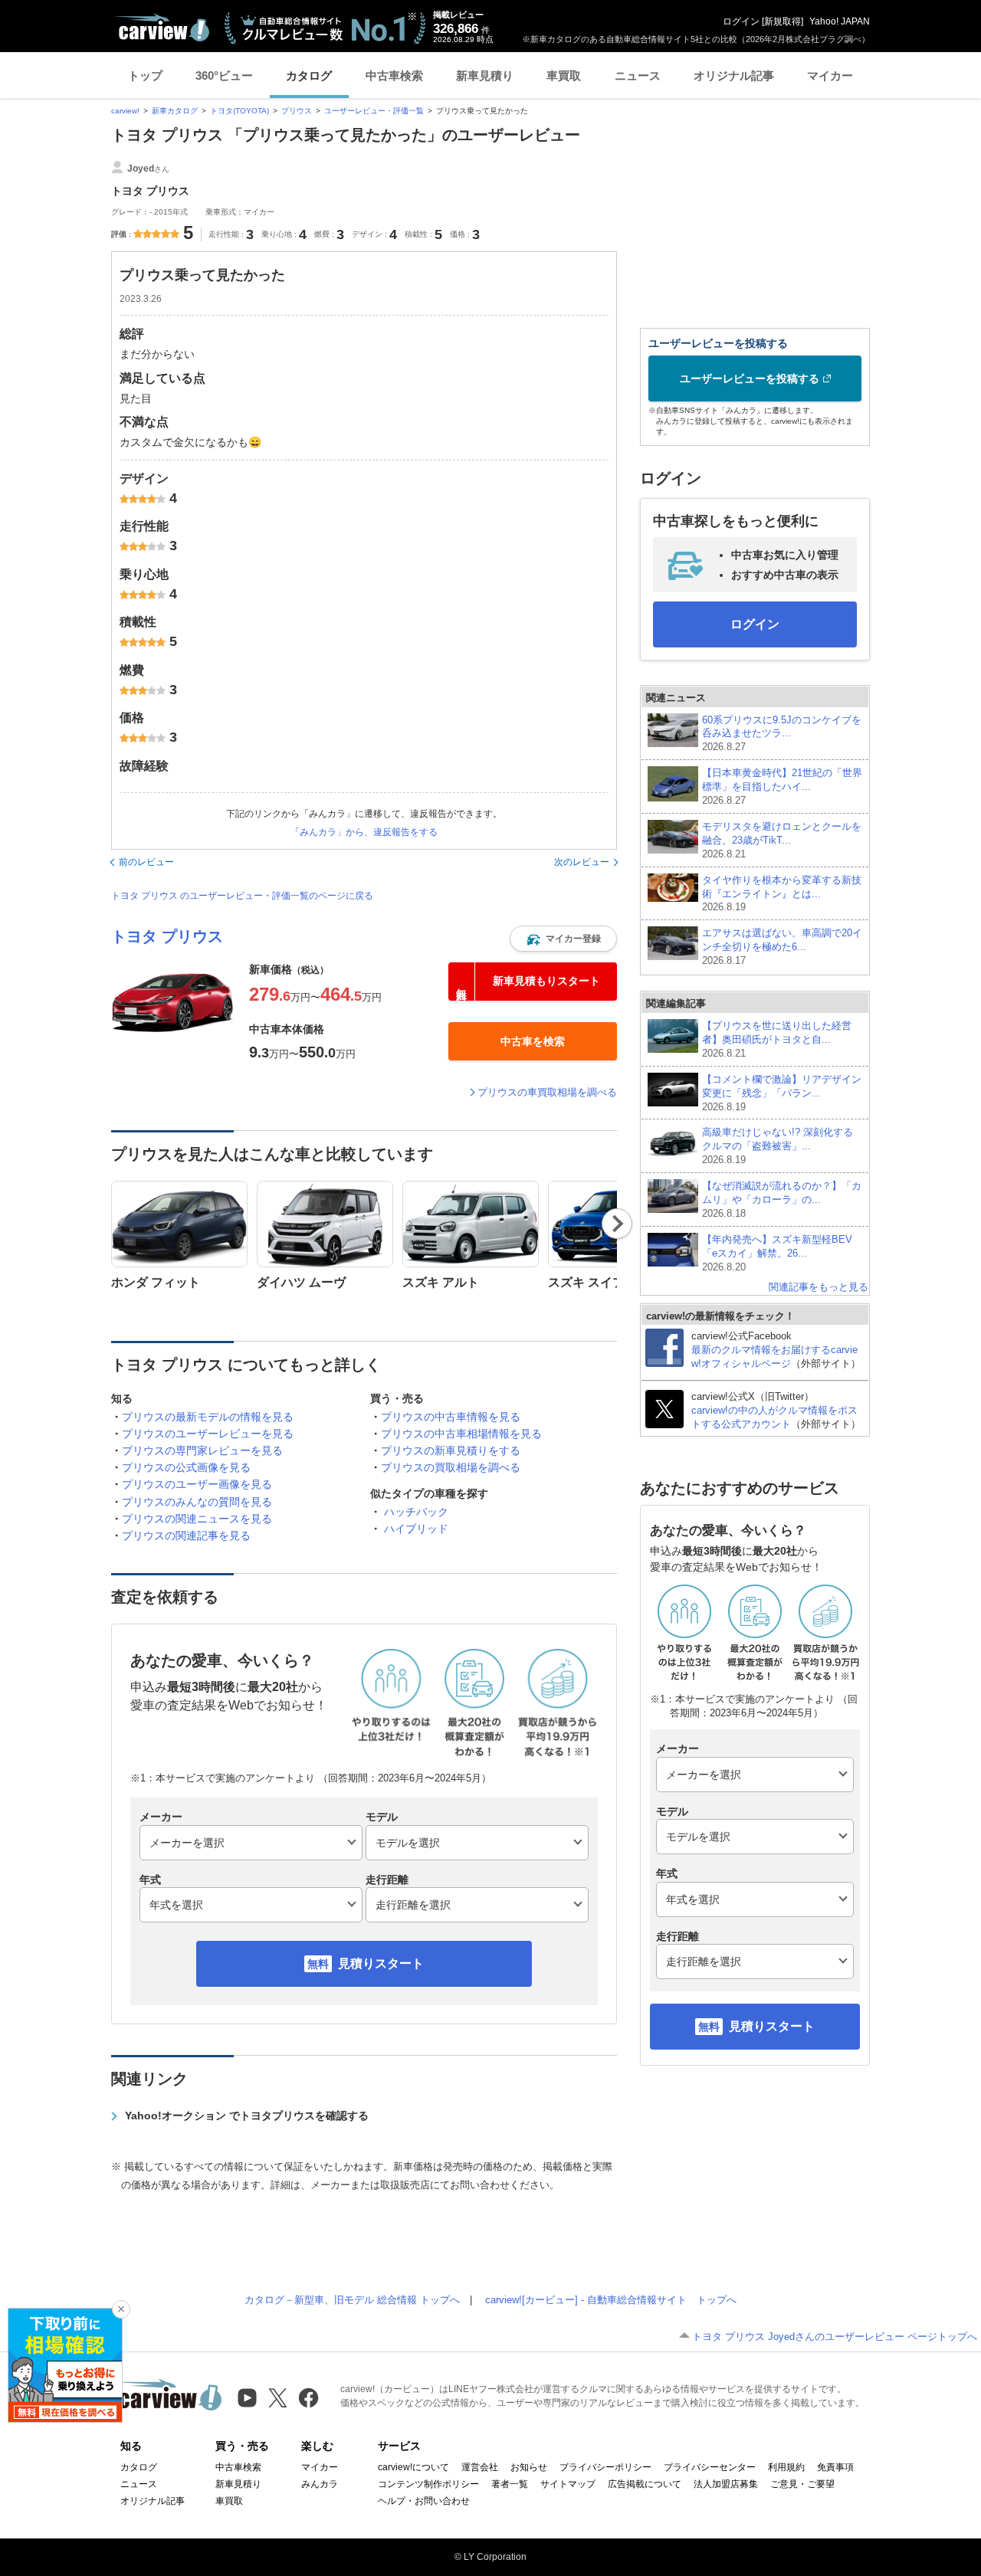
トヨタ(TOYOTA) (240, 111)
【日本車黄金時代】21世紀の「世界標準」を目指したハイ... (782, 787)
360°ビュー (224, 75)
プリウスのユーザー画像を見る (197, 1484)
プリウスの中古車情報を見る (451, 1417)
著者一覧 (510, 2484)
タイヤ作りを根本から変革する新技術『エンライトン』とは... (782, 894)
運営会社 (480, 2467)
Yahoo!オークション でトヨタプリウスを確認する (247, 2116)
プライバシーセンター (710, 2467)
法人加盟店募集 (726, 2484)
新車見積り (485, 75)
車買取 (564, 75)
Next (617, 1224)
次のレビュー (582, 862)
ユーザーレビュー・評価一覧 (374, 111)
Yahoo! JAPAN (840, 21)
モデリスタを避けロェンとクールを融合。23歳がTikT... (782, 840)
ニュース (638, 75)
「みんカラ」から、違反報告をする (364, 832)
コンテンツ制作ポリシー (428, 2484)
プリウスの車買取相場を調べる (547, 1092)
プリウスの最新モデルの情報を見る (208, 1417)
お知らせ (529, 2467)
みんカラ (320, 2484)
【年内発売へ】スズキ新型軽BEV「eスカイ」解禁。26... (777, 1253)
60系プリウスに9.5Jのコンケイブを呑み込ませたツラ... (782, 734)
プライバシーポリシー (605, 2467)
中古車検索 (394, 75)
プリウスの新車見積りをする (451, 1450)
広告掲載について (645, 2484)
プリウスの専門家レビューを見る (202, 1450)
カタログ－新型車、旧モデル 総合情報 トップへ (352, 2300)
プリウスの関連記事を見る (186, 1535)
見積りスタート (381, 1963)
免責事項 (835, 2467)
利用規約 (786, 2467)
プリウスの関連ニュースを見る (197, 1519)
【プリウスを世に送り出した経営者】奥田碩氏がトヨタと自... (777, 1039)
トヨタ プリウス (167, 936)
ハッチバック (416, 1512)
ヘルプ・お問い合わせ (424, 2501)
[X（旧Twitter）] (278, 2398)
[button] (563, 939)
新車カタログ (175, 111)
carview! (125, 111)
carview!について (413, 2467)
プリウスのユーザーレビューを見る (208, 1434)
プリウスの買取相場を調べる (451, 1467)
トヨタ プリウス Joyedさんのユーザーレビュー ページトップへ (835, 2337)
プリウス (297, 111)
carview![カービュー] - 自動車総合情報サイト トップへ (611, 2300)
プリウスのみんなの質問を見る (197, 1502)
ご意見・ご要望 (802, 2484)
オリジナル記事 (734, 75)
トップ (145, 75)
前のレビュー (146, 862)
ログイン (741, 21)
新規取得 (783, 21)
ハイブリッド (416, 1529)
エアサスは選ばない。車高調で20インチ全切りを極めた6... (782, 947)
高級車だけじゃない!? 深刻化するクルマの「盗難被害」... (778, 1146)
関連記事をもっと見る (819, 1287)
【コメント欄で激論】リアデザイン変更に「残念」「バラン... (782, 1093)
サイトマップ (568, 2484)
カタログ (309, 75)
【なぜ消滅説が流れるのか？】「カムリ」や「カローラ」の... (782, 1200)
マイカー (830, 75)
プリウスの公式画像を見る (186, 1467)
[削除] (121, 2309)
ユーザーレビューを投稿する (750, 379)
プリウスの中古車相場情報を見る (461, 1434)
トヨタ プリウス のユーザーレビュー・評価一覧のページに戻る (242, 896)
